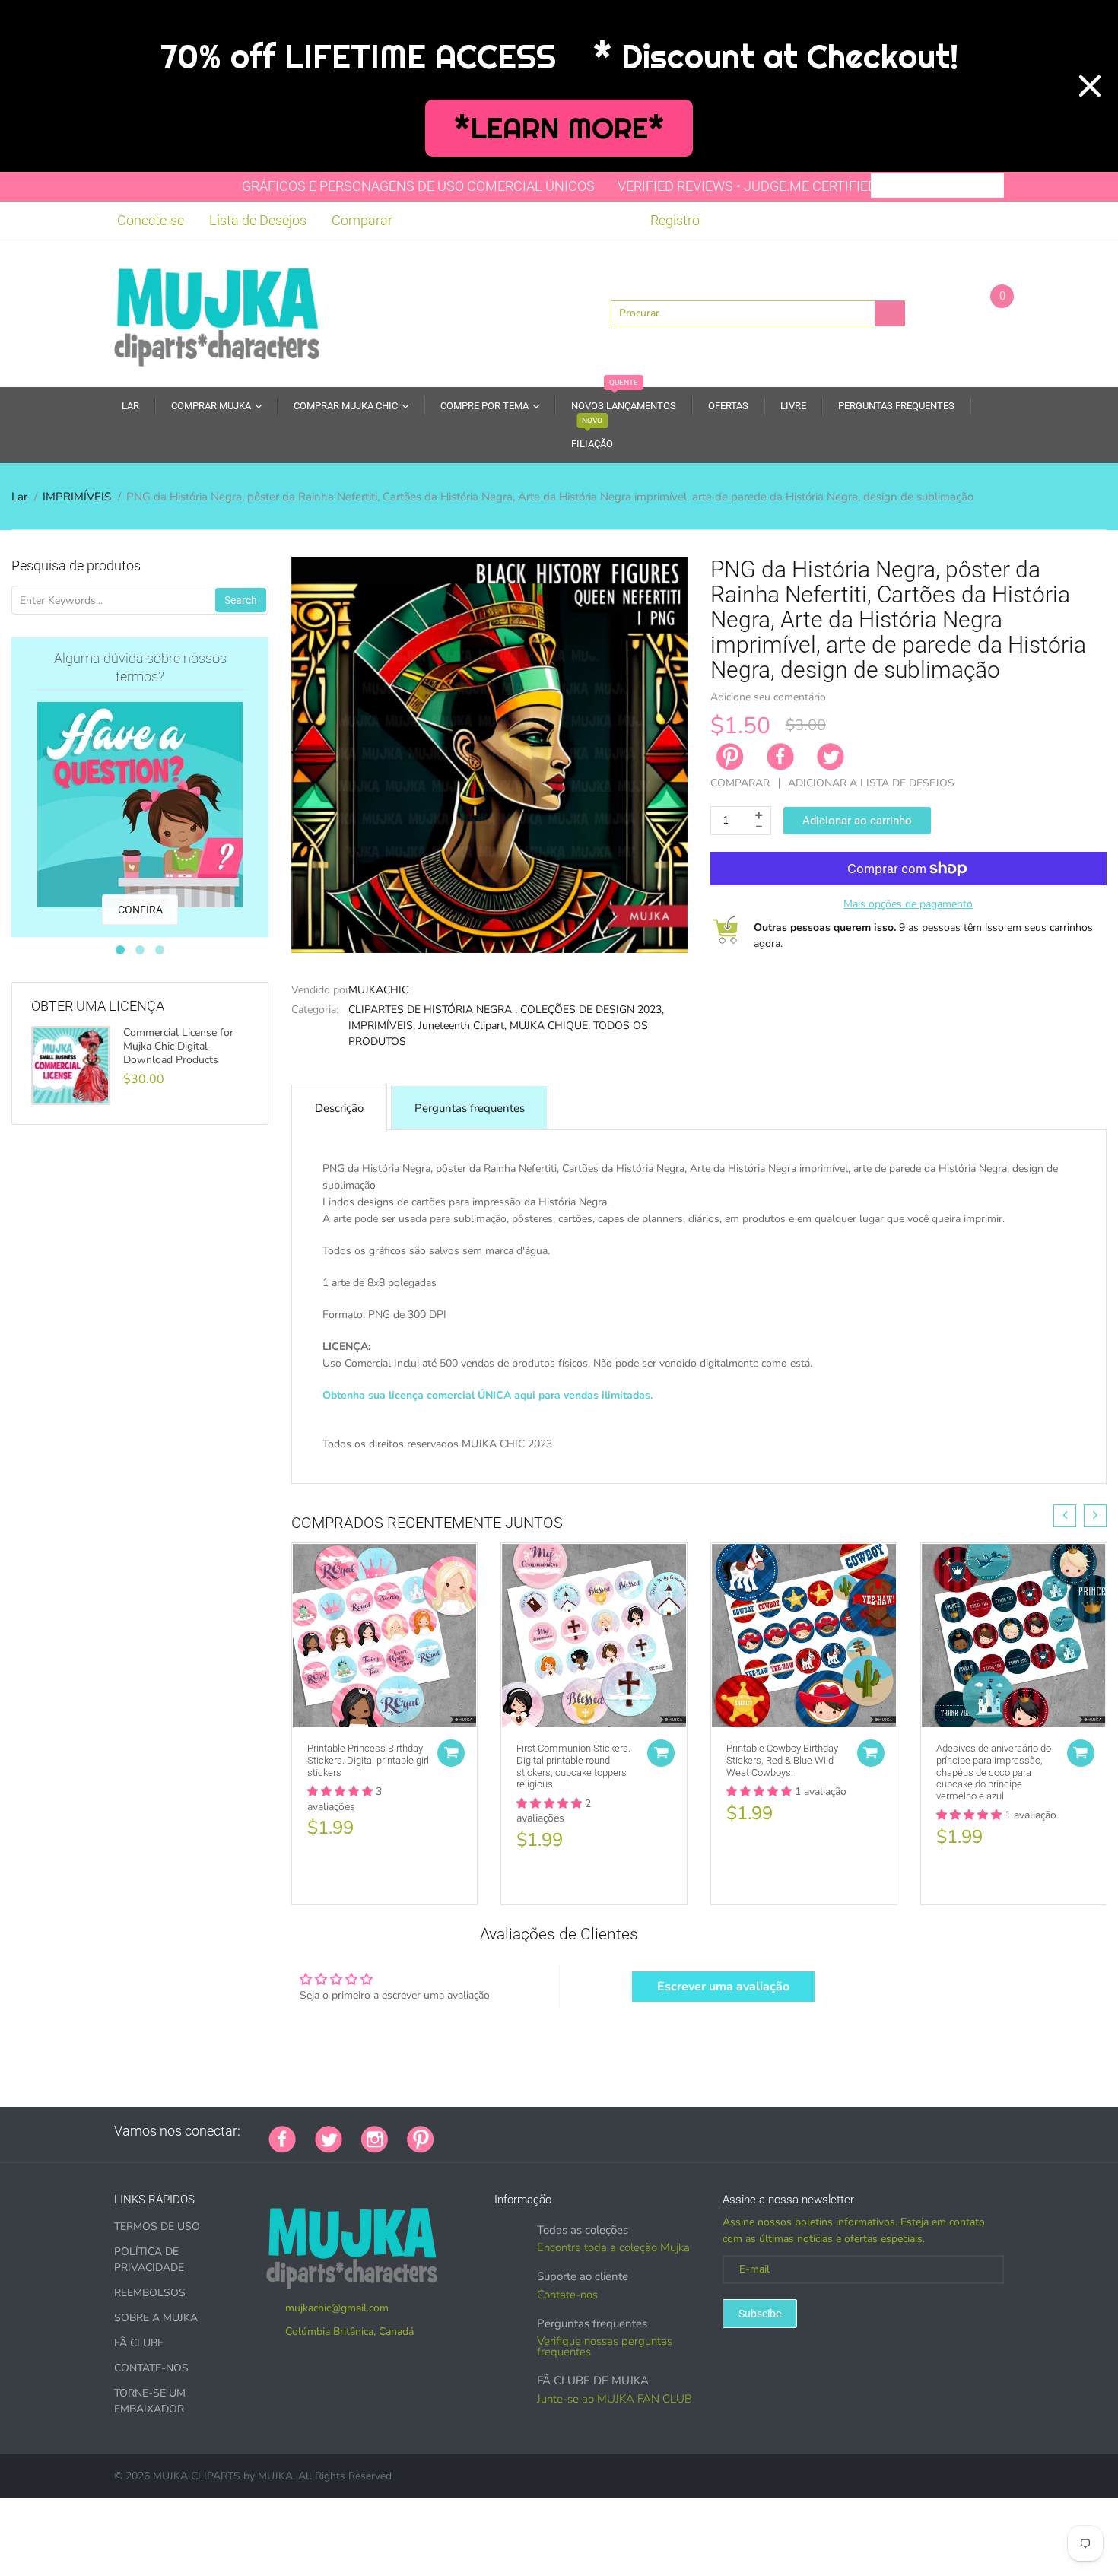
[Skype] (624, 2131)
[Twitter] (831, 757)
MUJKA (275, 2476)
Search (241, 600)
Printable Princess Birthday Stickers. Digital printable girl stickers (368, 1760)
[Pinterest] (421, 2138)
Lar (19, 497)
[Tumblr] (548, 2131)
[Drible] (567, 2131)
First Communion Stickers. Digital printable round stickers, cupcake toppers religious (573, 1766)
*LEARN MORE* (559, 128)
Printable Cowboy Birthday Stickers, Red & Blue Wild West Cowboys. (782, 1760)
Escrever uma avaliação (723, 1987)
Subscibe (760, 2314)
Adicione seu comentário (768, 697)
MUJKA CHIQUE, (550, 1026)
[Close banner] (1090, 86)
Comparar (362, 220)
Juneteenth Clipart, (462, 1026)
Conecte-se (151, 220)
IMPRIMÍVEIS (77, 497)
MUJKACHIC (378, 990)
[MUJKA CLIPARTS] (217, 312)
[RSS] (491, 2131)
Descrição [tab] (339, 1108)
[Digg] (643, 2131)
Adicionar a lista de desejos (871, 783)
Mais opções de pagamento (908, 904)
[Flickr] (510, 2131)
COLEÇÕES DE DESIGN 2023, (592, 1010)
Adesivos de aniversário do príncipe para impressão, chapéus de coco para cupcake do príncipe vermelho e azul (994, 1772)
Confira (140, 910)
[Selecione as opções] (451, 1753)
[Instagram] (375, 2138)
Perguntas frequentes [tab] (470, 1108)
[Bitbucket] (529, 2131)
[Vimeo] (586, 2131)
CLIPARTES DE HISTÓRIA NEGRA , (433, 1010)
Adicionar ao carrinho (857, 821)
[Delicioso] (605, 2131)
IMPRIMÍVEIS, (382, 1026)
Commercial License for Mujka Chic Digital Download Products (178, 1047)
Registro (675, 220)
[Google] (453, 2131)
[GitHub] (472, 2131)
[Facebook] (780, 757)
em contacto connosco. (808, 1461)
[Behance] (662, 2131)
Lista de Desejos (258, 220)
